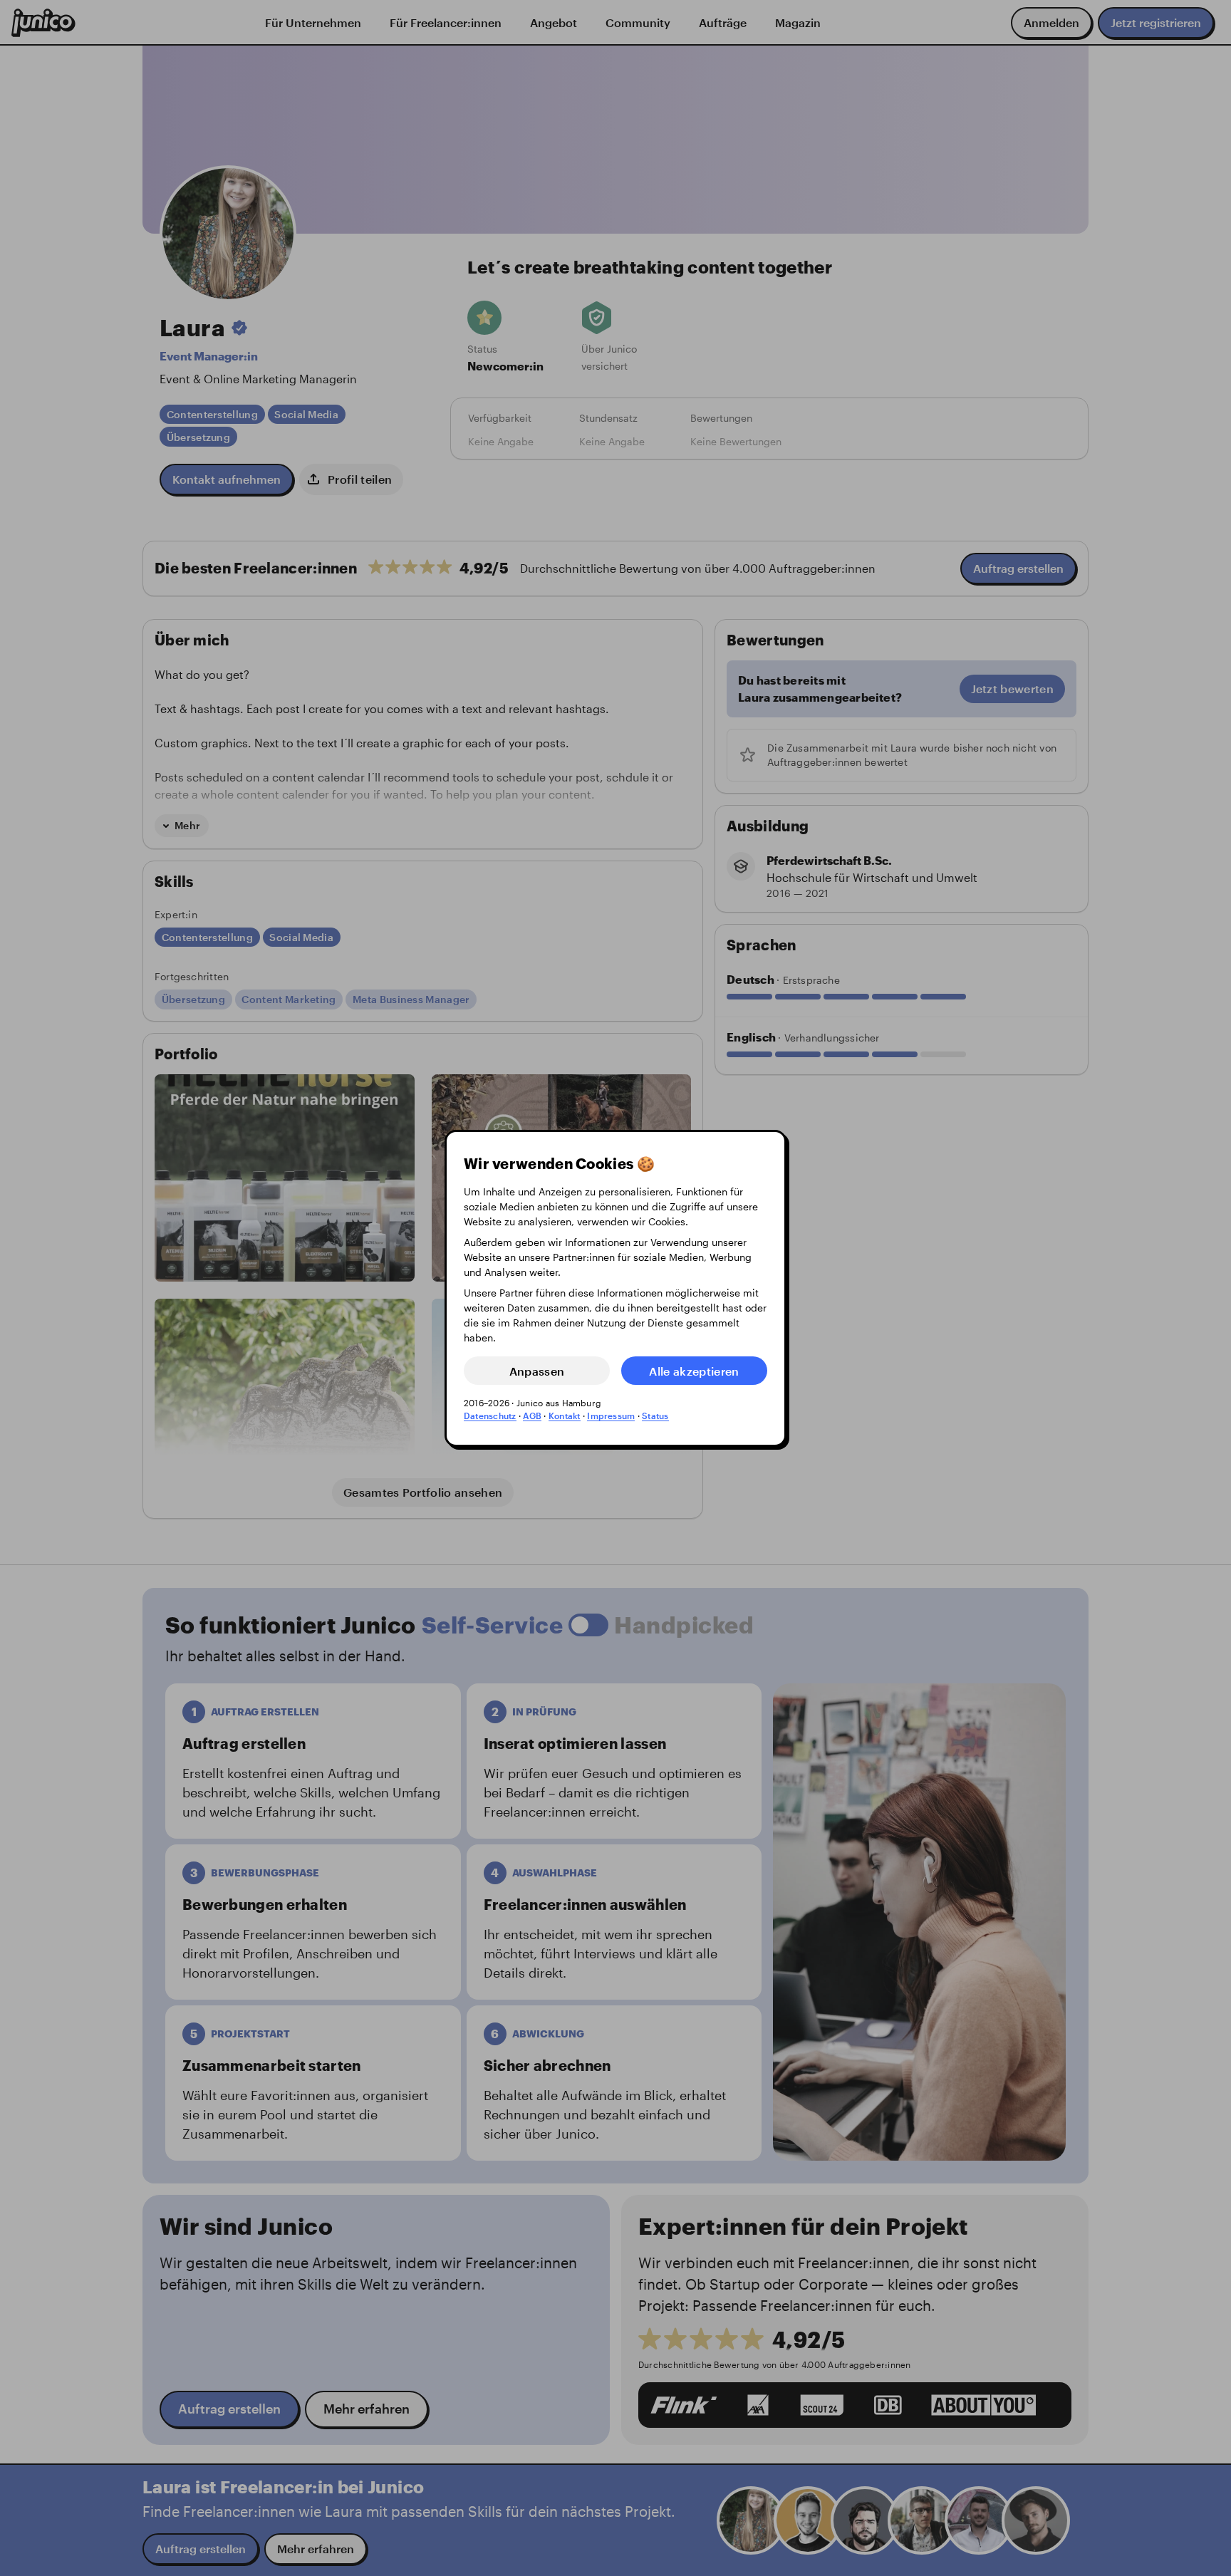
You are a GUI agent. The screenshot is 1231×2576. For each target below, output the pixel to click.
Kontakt (565, 1416)
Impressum (611, 1416)
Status (655, 1416)
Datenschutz (490, 1416)
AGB (532, 1416)
